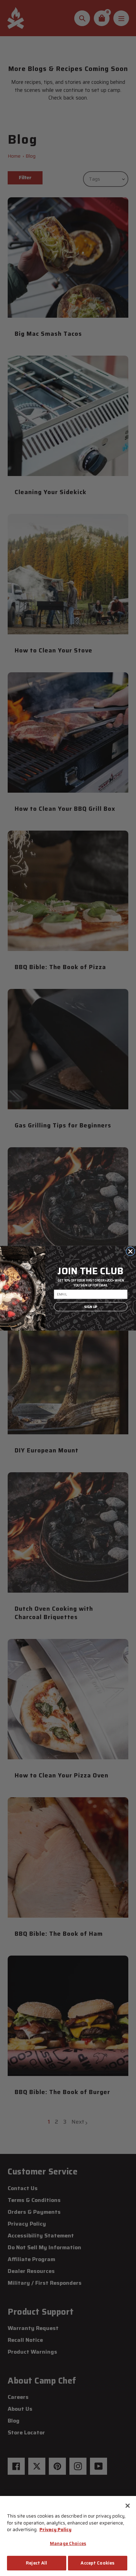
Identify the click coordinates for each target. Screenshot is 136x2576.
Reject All (36, 2563)
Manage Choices (68, 2543)
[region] (68, 2536)
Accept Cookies (97, 2563)
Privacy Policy (55, 2530)
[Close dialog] (130, 1251)
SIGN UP (90, 1307)
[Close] (128, 2506)
